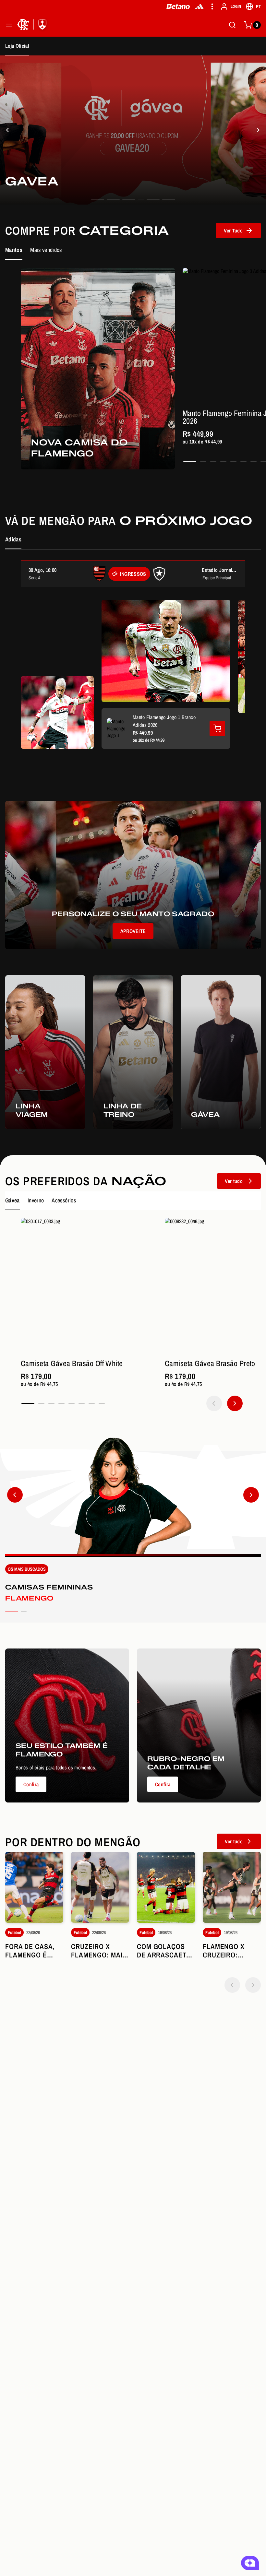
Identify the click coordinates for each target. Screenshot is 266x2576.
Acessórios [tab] (64, 1200)
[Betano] (178, 6)
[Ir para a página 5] (233, 461)
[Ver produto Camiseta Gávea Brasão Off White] (89, 1286)
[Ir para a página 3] (213, 461)
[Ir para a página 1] (190, 461)
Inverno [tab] (36, 1200)
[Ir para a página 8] (102, 1403)
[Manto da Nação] (8, 130)
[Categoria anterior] (15, 1495)
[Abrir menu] (9, 25)
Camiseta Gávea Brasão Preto (210, 1363)
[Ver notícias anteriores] (232, 1985)
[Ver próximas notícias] (253, 1985)
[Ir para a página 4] (223, 461)
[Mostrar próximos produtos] (235, 1403)
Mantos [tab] (14, 250)
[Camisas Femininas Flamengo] (133, 1530)
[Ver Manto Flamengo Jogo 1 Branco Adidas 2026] (217, 728)
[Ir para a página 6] (243, 461)
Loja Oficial (17, 46)
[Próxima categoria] (251, 1495)
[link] (133, 130)
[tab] (98, 199)
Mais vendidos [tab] (46, 250)
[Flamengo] (33, 25)
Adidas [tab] (13, 539)
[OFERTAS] (258, 130)
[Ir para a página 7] (254, 461)
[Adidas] (199, 6)
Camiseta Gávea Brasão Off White (72, 1363)
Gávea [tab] (12, 1200)
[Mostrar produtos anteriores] (214, 1403)
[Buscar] (232, 25)
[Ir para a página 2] (203, 461)
